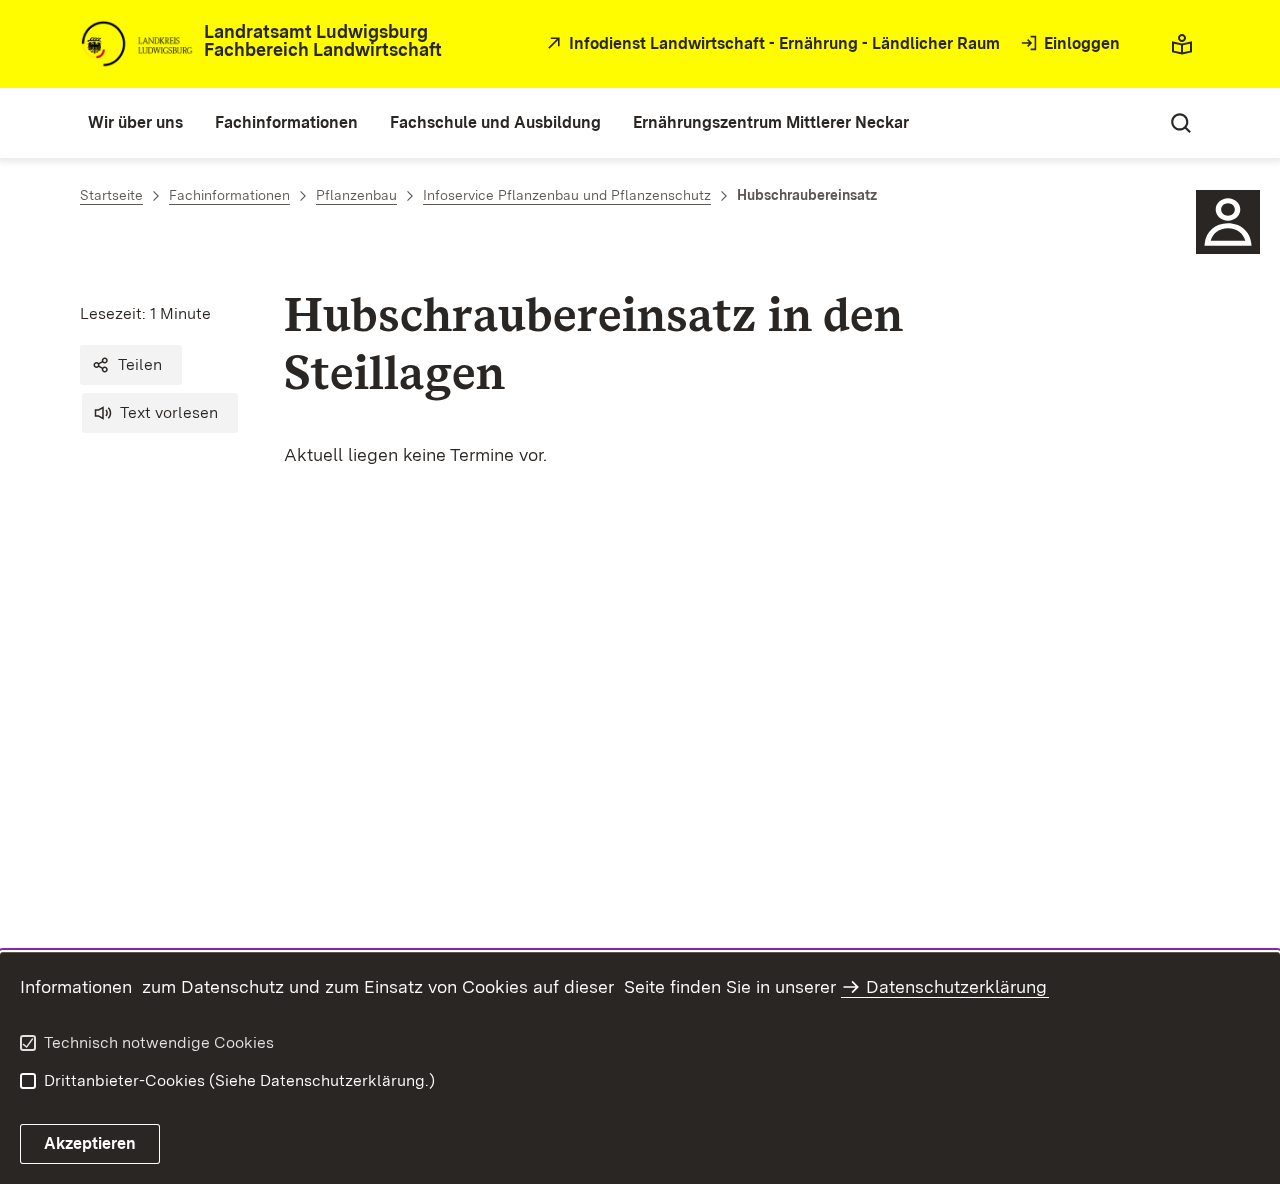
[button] (131, 365)
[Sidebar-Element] (1228, 222)
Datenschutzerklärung (956, 986)
